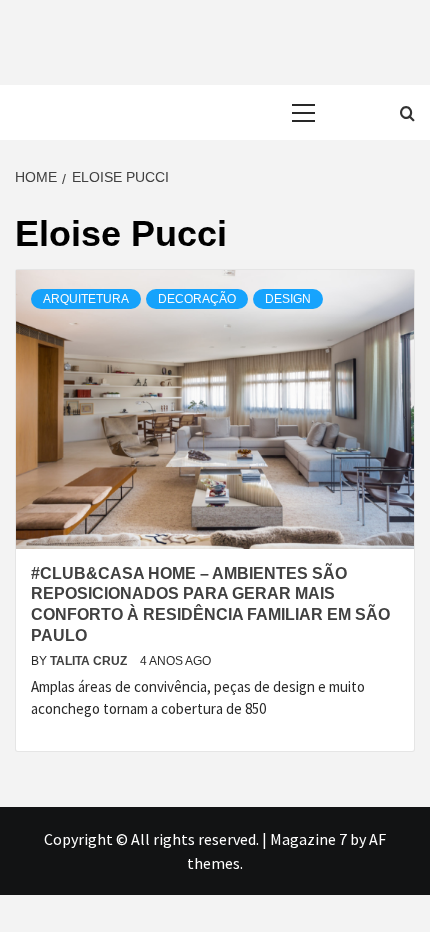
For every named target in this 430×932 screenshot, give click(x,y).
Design (288, 299)
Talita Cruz (90, 661)
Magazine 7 (308, 839)
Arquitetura (86, 299)
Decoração (197, 299)
